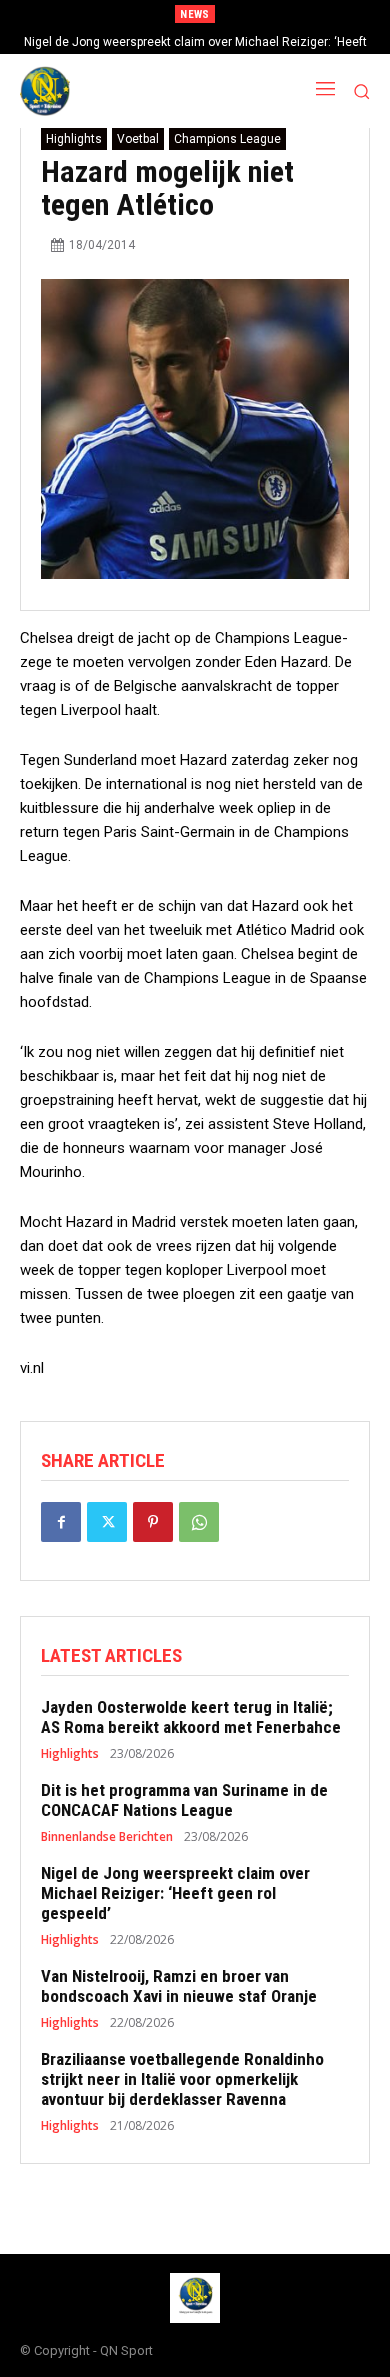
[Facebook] (61, 1522)
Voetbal (138, 139)
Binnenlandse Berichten (107, 1837)
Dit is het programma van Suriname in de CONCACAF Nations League (184, 1800)
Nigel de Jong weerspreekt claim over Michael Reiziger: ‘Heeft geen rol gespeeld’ (175, 1893)
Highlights (74, 139)
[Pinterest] (153, 1522)
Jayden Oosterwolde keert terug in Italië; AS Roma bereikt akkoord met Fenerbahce (191, 1717)
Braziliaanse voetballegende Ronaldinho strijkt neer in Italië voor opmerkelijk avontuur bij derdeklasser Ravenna (182, 2079)
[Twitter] (107, 1522)
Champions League (227, 139)
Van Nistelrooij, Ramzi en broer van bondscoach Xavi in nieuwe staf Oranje (179, 1986)
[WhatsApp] (199, 1522)
